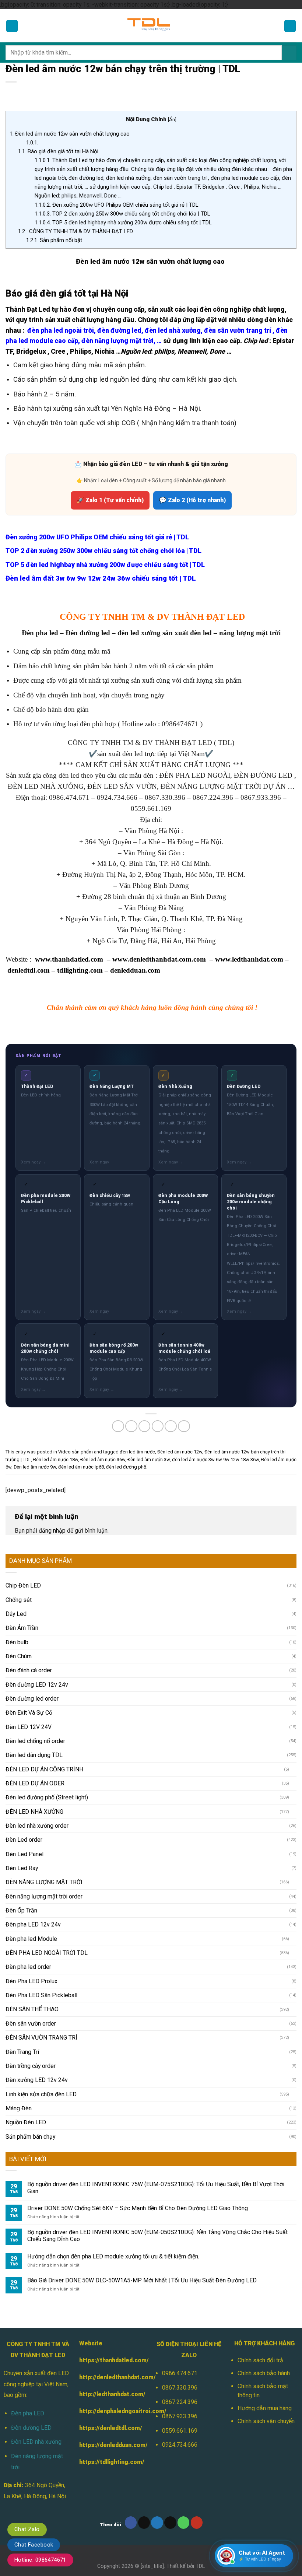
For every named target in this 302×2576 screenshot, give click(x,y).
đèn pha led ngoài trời (61, 330)
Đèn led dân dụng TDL (34, 1755)
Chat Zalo (27, 2529)
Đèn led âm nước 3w (149, 1459)
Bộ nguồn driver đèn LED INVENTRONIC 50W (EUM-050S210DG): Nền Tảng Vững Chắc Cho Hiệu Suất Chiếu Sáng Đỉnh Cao (157, 2236)
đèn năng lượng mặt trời (117, 341)
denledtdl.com (29, 970)
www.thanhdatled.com (69, 959)
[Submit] (289, 53)
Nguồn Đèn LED (26, 2122)
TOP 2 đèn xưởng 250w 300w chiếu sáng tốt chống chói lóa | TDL (122, 214)
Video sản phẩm (75, 1452)
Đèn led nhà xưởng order (37, 1826)
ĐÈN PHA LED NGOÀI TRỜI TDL (47, 1953)
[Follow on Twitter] (157, 2522)
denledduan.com (135, 970)
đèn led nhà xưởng (173, 330)
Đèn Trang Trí (22, 2052)
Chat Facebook (34, 2545)
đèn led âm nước (137, 1452)
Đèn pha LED (28, 2413)
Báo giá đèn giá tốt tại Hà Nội (58, 151)
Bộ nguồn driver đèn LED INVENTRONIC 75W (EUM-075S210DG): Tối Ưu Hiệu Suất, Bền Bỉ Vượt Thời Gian (156, 2188)
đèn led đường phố (126, 1467)
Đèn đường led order (32, 1699)
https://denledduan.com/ (113, 2445)
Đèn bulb (17, 1642)
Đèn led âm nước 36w (103, 1459)
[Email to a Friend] (158, 1426)
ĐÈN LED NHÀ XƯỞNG (34, 1812)
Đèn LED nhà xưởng (36, 2442)
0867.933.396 (180, 2416)
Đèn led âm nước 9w (35, 1467)
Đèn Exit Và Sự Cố (29, 1713)
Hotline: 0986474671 (40, 2560)
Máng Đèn (19, 2108)
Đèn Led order (24, 1840)
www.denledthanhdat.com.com (159, 959)
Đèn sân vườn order (31, 2024)
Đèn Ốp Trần (21, 1910)
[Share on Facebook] (131, 1426)
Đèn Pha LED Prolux (31, 1981)
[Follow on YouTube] (197, 2522)
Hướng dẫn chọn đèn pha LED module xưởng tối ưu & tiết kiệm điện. (113, 2256)
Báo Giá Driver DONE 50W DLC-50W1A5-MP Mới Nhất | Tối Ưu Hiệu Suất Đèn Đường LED (142, 2280)
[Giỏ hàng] (290, 26)
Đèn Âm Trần (22, 1628)
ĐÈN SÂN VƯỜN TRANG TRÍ (41, 2038)
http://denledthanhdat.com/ (117, 2377)
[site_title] (152, 2566)
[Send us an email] (170, 2522)
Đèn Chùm (19, 1656)
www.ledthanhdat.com (249, 959)
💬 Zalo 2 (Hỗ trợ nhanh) (192, 500)
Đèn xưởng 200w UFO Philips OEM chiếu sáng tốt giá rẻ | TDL (117, 205)
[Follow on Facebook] (131, 2522)
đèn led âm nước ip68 (81, 1467)
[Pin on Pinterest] (171, 1426)
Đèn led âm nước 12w (180, 1452)
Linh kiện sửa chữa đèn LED (41, 2094)
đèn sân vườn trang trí (238, 330)
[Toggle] (294, 1769)
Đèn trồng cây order (31, 2066)
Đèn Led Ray (22, 1868)
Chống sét (19, 1600)
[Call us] (184, 2522)
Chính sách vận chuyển (266, 2421)
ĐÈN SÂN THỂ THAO (32, 2009)
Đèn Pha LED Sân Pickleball (41, 1995)
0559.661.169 (180, 2431)
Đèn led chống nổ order (35, 1741)
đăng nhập (52, 1531)
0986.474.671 (180, 2373)
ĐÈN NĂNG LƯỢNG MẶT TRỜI (44, 1882)
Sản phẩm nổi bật (54, 240)
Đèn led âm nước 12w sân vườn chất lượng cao (70, 134)
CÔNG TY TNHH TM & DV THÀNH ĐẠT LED (75, 231)
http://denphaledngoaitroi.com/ (123, 2411)
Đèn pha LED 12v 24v (33, 1924)
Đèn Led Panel (24, 1854)
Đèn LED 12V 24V (29, 1727)
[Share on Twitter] (145, 1426)
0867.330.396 (180, 2388)
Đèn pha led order (28, 1967)
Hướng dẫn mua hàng (265, 2408)
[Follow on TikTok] (144, 2522)
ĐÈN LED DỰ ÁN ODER (35, 1783)
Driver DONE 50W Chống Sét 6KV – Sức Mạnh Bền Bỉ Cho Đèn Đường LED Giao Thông (138, 2208)
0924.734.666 (180, 2445)
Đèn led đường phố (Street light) (47, 1797)
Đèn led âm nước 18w (56, 1459)
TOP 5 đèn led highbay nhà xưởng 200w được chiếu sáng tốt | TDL (123, 223)
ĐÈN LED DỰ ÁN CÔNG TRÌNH (44, 1769)
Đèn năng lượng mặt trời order (44, 1896)
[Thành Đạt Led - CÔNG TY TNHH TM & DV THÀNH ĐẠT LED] (151, 26)
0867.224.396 (180, 2402)
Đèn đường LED (31, 2428)
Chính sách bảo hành (264, 2373)
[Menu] (12, 26)
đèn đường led (119, 330)
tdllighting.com (80, 970)
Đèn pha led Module (31, 1939)
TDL (200, 2566)
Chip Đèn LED (23, 1585)
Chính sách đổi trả (260, 2360)
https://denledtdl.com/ (111, 2428)
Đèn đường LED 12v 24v (37, 1685)
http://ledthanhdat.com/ (112, 2394)
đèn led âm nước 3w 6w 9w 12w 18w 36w (215, 1459)
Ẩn (172, 119)
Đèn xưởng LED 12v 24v (37, 2080)
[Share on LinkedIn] (184, 1426)
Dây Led (16, 1614)
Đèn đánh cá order (29, 1670)
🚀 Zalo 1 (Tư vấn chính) (110, 500)
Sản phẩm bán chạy (30, 2137)
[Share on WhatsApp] (118, 1426)
